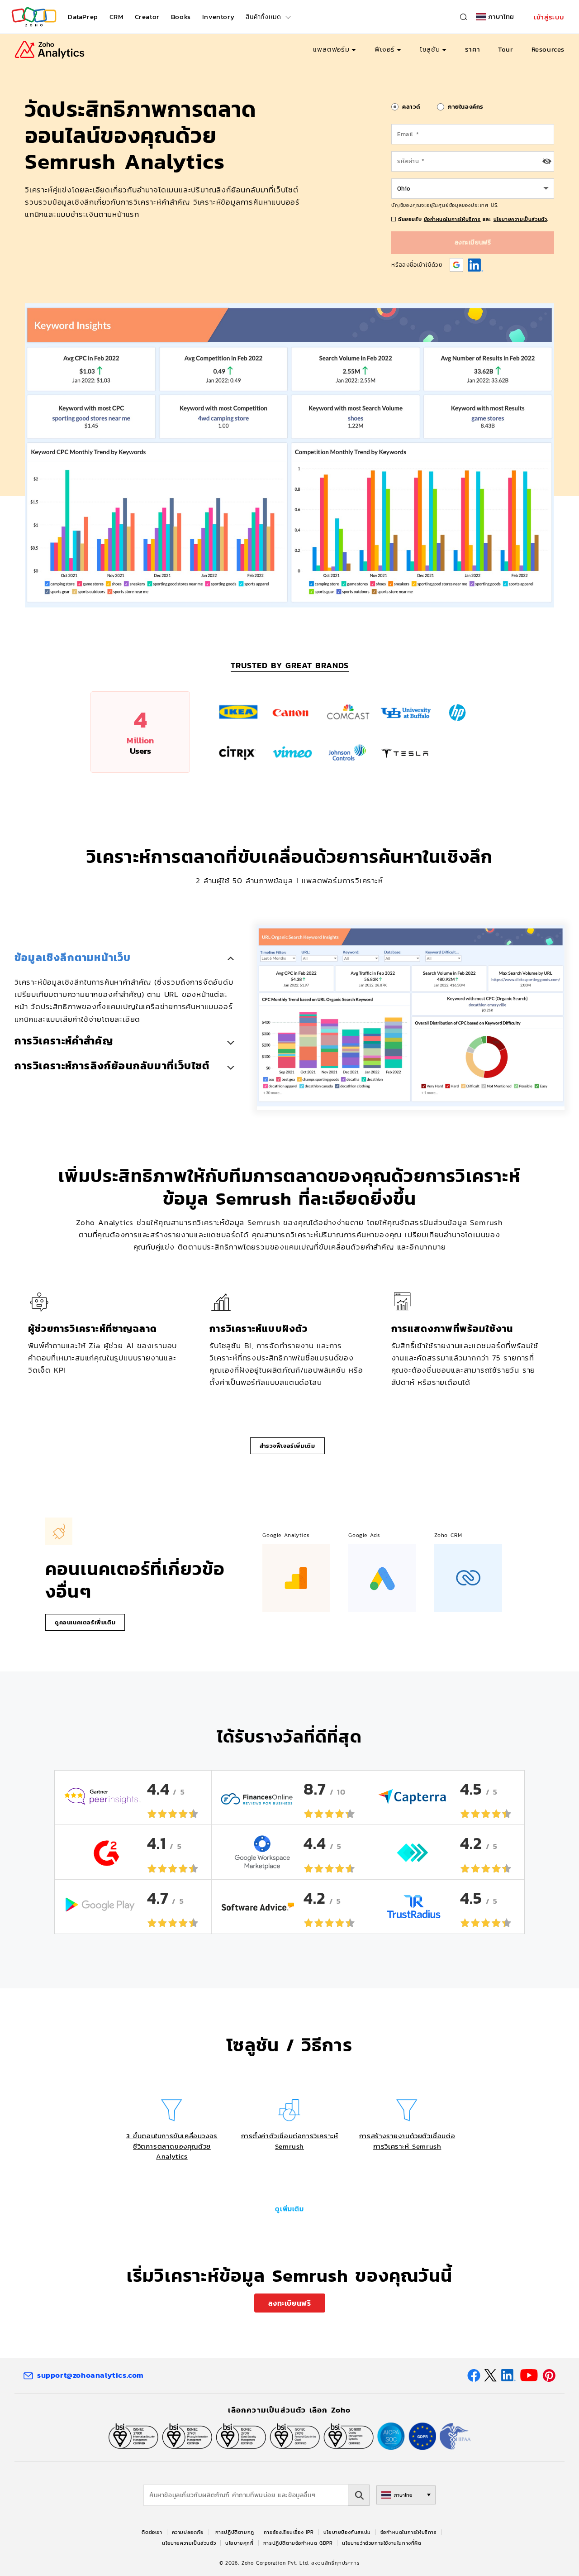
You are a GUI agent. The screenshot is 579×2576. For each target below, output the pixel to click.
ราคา (472, 49)
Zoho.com (34, 17)
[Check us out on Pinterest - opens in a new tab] (549, 2375)
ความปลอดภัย (188, 2532)
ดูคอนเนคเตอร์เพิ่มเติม (85, 1622)
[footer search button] (359, 2495)
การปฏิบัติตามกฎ (235, 2532)
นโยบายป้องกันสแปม (347, 2532)
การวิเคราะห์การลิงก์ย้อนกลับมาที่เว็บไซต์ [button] (112, 1066)
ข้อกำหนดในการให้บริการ (452, 219)
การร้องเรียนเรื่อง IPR (289, 2532)
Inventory (218, 17)
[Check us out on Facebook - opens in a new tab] (474, 2375)
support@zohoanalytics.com (90, 2375)
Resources (548, 49)
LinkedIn (476, 265)
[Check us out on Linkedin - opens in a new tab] (508, 2375)
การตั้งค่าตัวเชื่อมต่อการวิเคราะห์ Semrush (290, 2141)
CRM (116, 17)
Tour (505, 49)
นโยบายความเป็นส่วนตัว (520, 219)
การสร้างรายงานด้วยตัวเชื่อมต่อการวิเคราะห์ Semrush (407, 2141)
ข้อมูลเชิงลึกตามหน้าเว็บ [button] (73, 958)
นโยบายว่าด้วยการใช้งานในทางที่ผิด (382, 2543)
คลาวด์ (411, 107)
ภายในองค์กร (466, 107)
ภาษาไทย (501, 17)
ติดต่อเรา (152, 2532)
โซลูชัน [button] (430, 49)
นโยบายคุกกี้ (239, 2543)
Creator (147, 17)
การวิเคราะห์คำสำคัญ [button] (64, 1041)
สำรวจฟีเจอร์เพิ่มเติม (287, 1446)
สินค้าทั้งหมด (263, 17)
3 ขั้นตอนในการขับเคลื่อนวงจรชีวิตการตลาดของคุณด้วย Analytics (172, 2146)
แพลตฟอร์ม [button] (331, 49)
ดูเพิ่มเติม (289, 2209)
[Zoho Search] (463, 17)
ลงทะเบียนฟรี (290, 2303)
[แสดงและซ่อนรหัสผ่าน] (547, 161)
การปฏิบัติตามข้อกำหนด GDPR (298, 2543)
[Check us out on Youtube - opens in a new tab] (529, 2375)
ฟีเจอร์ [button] (385, 49)
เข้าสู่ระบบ (549, 17)
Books (181, 17)
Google (456, 265)
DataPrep (83, 17)
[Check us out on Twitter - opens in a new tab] (491, 2375)
